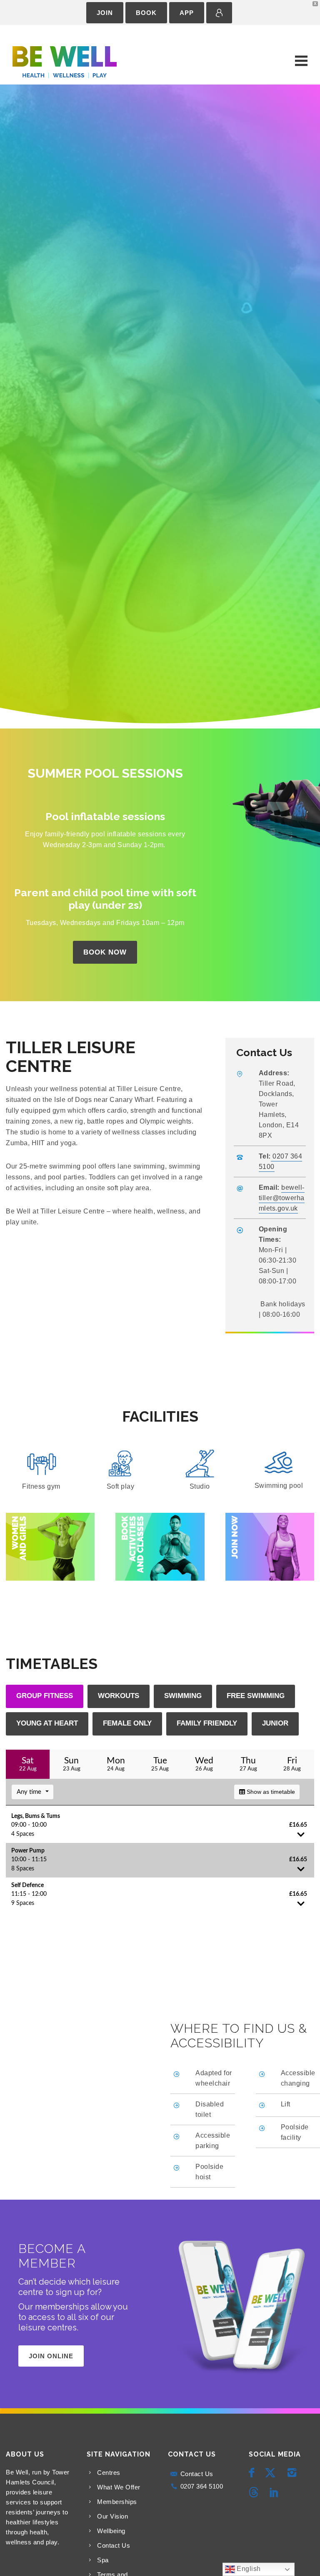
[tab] (45, 1696)
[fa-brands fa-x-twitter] (272, 2473)
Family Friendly (207, 1723)
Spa (103, 2560)
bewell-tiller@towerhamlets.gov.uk (282, 1198)
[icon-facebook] (254, 2473)
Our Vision (112, 2516)
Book (146, 13)
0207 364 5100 (202, 2486)
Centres (109, 2473)
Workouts (119, 1696)
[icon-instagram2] (294, 2473)
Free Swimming (256, 1696)
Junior (275, 1723)
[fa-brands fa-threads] (256, 2493)
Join (105, 13)
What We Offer (119, 2487)
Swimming (183, 1696)
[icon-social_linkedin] (274, 2493)
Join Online (51, 2356)
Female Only (127, 1723)
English (248, 2569)
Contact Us (114, 2545)
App (187, 13)
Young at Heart (47, 1723)
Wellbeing (111, 2531)
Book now (105, 952)
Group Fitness (45, 1696)
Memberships (117, 2502)
